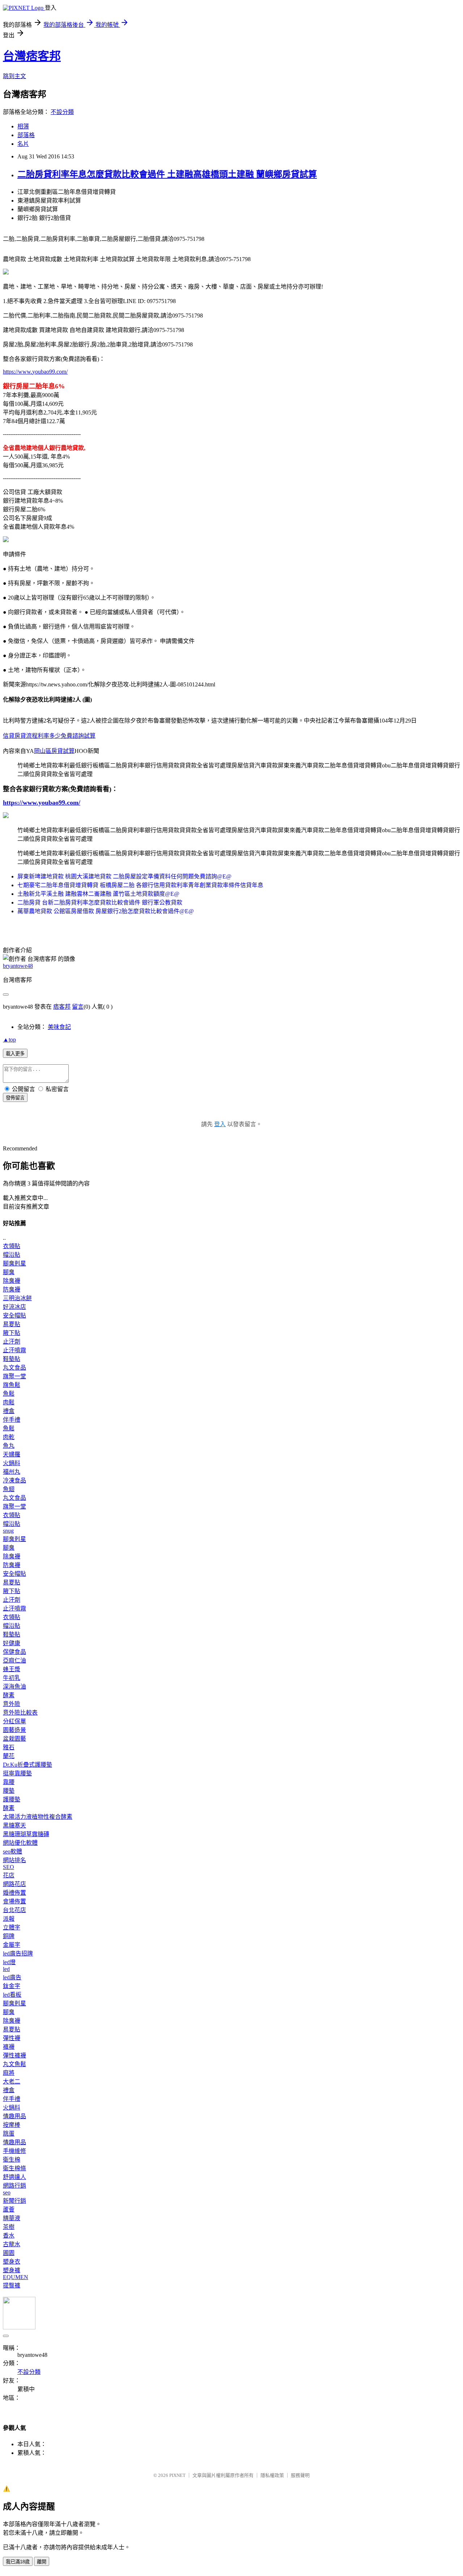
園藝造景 (14, 1730)
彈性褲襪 (14, 2055)
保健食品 (14, 1652)
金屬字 (12, 1945)
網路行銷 (14, 2186)
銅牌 (9, 1936)
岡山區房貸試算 (54, 751)
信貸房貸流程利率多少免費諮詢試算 (49, 736)
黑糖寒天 (14, 1825)
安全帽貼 (14, 1315)
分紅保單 (14, 1721)
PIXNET (177, 2475)
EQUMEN (16, 2277)
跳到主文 (14, 76)
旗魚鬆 (12, 1385)
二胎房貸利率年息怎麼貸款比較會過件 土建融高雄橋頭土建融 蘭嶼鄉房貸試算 (167, 174)
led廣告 (12, 1977)
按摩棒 (12, 2125)
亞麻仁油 (14, 1660)
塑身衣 (12, 2262)
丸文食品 (14, 1368)
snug (8, 1531)
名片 (23, 144)
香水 (9, 2236)
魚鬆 (9, 1394)
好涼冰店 (14, 1307)
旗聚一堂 (14, 1376)
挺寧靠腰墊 (17, 1773)
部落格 (26, 135)
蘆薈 (9, 2209)
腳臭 (9, 1272)
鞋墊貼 (12, 1359)
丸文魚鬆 (14, 2064)
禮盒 (9, 1411)
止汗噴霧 (14, 1350)
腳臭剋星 (14, 1263)
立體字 (12, 1927)
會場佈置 (14, 1901)
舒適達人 (14, 2177)
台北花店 (14, 1910)
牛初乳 (12, 1678)
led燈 (9, 1962)
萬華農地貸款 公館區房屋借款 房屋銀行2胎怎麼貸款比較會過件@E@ (106, 911)
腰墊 (9, 1791)
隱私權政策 (272, 2475)
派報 (9, 1919)
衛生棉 (12, 2160)
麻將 (9, 2073)
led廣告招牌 (18, 1953)
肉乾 (9, 1437)
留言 (78, 1007)
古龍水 (12, 2244)
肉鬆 (9, 1402)
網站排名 (14, 1860)
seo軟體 (12, 1851)
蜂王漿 (12, 1669)
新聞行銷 (14, 2201)
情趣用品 (14, 2116)
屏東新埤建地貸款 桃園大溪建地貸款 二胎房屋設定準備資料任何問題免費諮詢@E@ (124, 876)
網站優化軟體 (20, 1843)
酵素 (9, 1695)
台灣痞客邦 (32, 56)
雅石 (9, 1747)
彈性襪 (12, 2038)
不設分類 (62, 112)
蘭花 (9, 1756)
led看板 (12, 1995)
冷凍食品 (14, 1480)
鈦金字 (12, 1986)
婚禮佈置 (14, 1893)
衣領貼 (12, 1246)
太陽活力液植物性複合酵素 (38, 1817)
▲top (9, 1040)
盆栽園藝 (14, 1739)
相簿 (23, 126)
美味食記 (59, 1027)
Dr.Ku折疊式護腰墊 (27, 1765)
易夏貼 (12, 1324)
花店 (9, 1875)
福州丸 (12, 1472)
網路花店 (14, 1884)
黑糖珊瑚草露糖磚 (26, 1834)
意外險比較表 (20, 1713)
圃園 (9, 2253)
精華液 (12, 2218)
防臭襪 (12, 1289)
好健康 (12, 1643)
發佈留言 (15, 1098)
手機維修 (14, 2151)
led (6, 1969)
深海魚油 (14, 1687)
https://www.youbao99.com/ (35, 372)
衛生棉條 (14, 2168)
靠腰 (9, 1782)
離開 (42, 2562)
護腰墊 (12, 1799)
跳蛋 (9, 2134)
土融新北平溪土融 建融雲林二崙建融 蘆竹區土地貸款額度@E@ (98, 894)
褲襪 (9, 2047)
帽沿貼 (12, 1255)
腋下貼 (12, 1333)
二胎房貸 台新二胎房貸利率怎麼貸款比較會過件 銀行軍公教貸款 (100, 902)
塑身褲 (12, 2270)
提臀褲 (12, 2285)
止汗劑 (12, 1342)
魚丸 (9, 1446)
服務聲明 (300, 2475)
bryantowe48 (18, 966)
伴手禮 (12, 1420)
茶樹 (9, 2227)
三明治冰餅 (17, 1298)
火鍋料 (12, 1463)
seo (7, 2192)
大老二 (12, 2081)
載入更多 (15, 1054)
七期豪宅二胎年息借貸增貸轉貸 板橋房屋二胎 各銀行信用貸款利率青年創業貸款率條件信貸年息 (140, 885)
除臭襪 (12, 1281)
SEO (9, 1867)
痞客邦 (62, 1007)
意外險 (12, 1704)
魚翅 (9, 1489)
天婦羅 (12, 1454)
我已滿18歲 (18, 2562)
